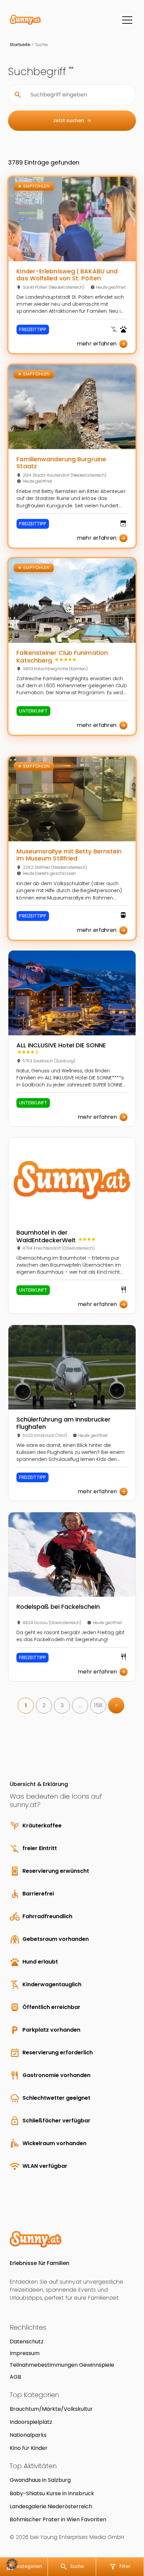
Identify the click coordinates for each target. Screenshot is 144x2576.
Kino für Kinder (29, 2448)
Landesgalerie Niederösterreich (51, 2506)
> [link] (116, 1705)
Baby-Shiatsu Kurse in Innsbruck (52, 2493)
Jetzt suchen (72, 120)
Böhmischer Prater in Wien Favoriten (58, 2519)
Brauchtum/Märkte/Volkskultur (51, 2409)
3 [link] (62, 1705)
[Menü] (127, 20)
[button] (12, 2564)
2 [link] (44, 1705)
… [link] (80, 1705)
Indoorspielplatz (31, 2422)
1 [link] (26, 1705)
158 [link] (98, 1705)
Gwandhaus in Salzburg (40, 2480)
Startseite (20, 45)
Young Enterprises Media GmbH (82, 2537)
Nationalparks (28, 2435)
